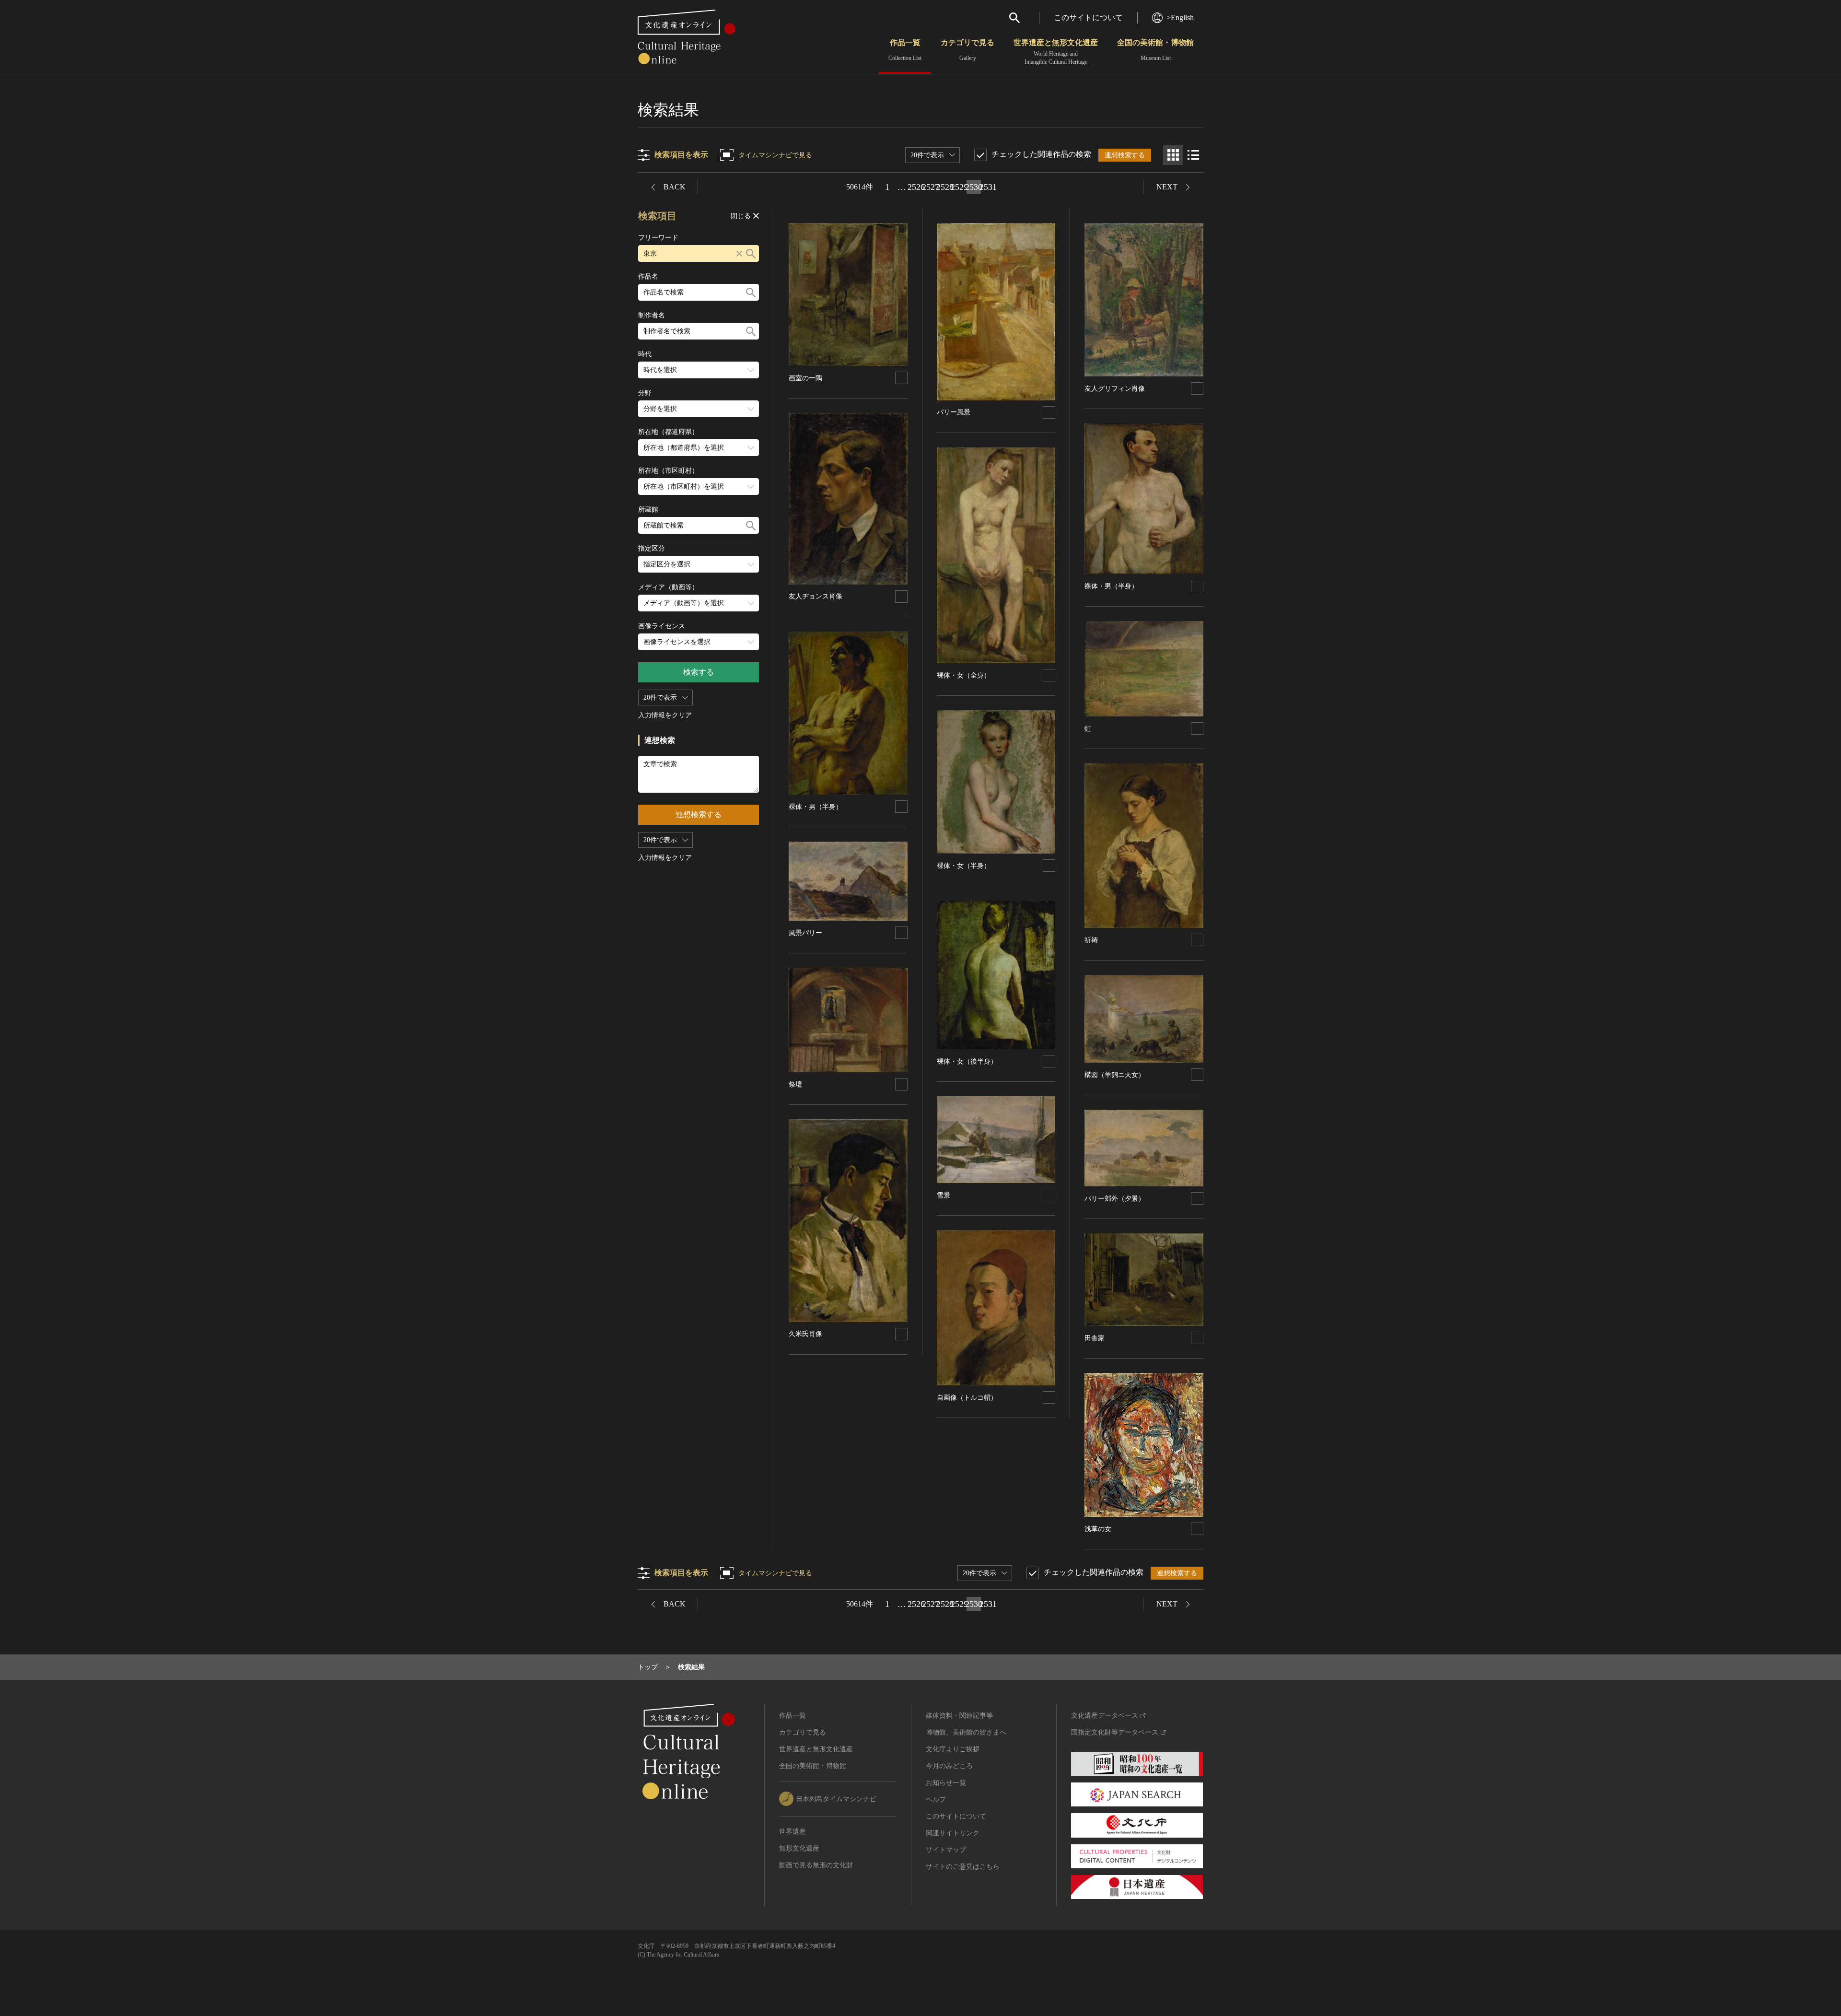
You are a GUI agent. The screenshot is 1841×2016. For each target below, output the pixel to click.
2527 (931, 187)
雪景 (944, 1195)
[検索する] (751, 253)
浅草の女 (1098, 1529)
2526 (916, 187)
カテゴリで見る (967, 50)
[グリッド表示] (1173, 155)
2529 (959, 187)
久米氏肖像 (805, 1334)
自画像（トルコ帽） (967, 1398)
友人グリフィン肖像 (1115, 389)
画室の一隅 (805, 378)
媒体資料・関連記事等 (959, 1716)
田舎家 (1095, 1338)
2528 (945, 187)
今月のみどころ (949, 1766)
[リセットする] (739, 253)
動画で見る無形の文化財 (816, 1865)
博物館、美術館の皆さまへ (966, 1732)
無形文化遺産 (799, 1848)
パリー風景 (954, 412)
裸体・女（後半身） (967, 1061)
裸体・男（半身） (816, 807)
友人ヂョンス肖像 (816, 596)
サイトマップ (946, 1850)
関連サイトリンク (953, 1833)
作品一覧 (905, 50)
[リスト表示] (1193, 155)
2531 (988, 187)
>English (1180, 18)
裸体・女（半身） (964, 866)
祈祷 (1091, 940)
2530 (974, 187)
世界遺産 (792, 1832)
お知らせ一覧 (946, 1783)
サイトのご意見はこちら (963, 1867)
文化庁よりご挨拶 (953, 1749)
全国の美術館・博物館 (1155, 50)
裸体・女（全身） (964, 675)
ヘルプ (936, 1799)
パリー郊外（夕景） (1115, 1199)
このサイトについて (1088, 18)
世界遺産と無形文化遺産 (1056, 52)
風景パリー (805, 933)
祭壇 (795, 1084)
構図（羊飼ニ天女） (1115, 1075)
